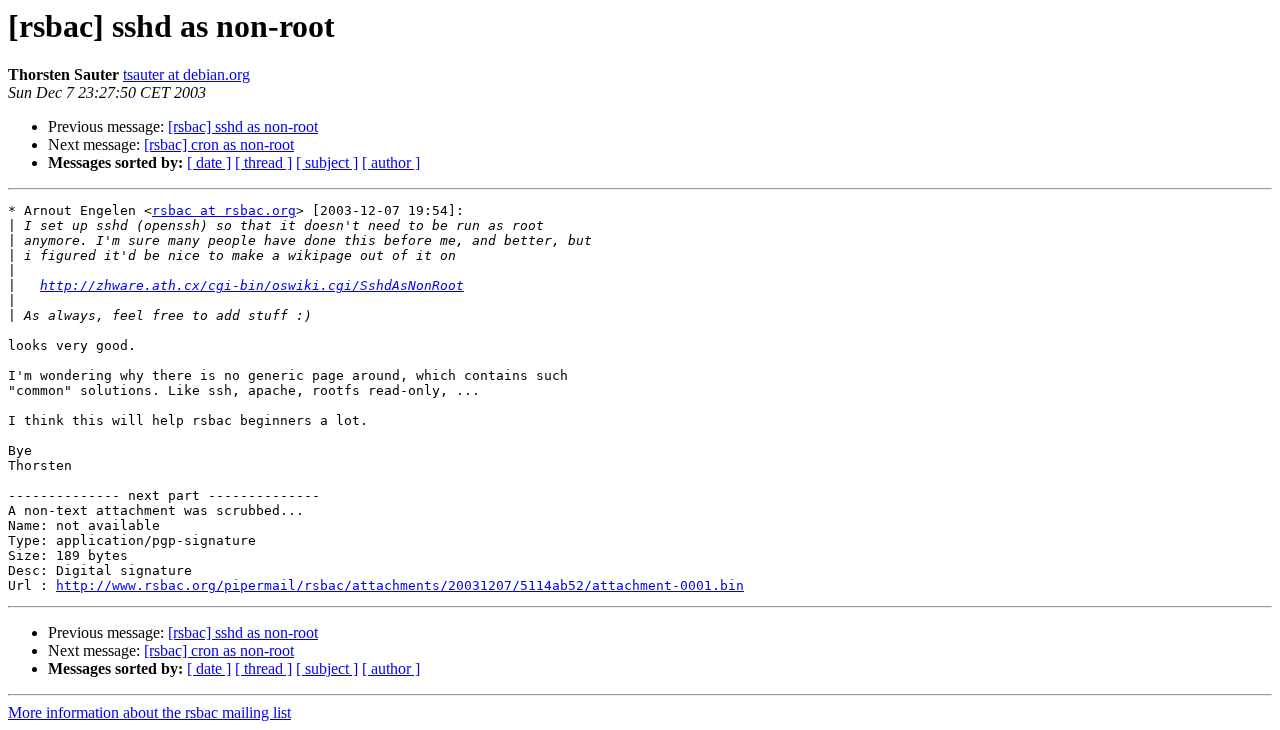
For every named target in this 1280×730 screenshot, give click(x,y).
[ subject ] (327, 162)
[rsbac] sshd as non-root (243, 126)
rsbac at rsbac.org (224, 210)
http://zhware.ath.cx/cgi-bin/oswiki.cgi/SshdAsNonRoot (252, 285)
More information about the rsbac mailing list (149, 712)
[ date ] (209, 162)
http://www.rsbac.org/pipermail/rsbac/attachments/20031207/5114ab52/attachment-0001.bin (400, 585)
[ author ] (391, 162)
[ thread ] (263, 162)
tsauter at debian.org (186, 74)
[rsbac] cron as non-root (219, 144)
